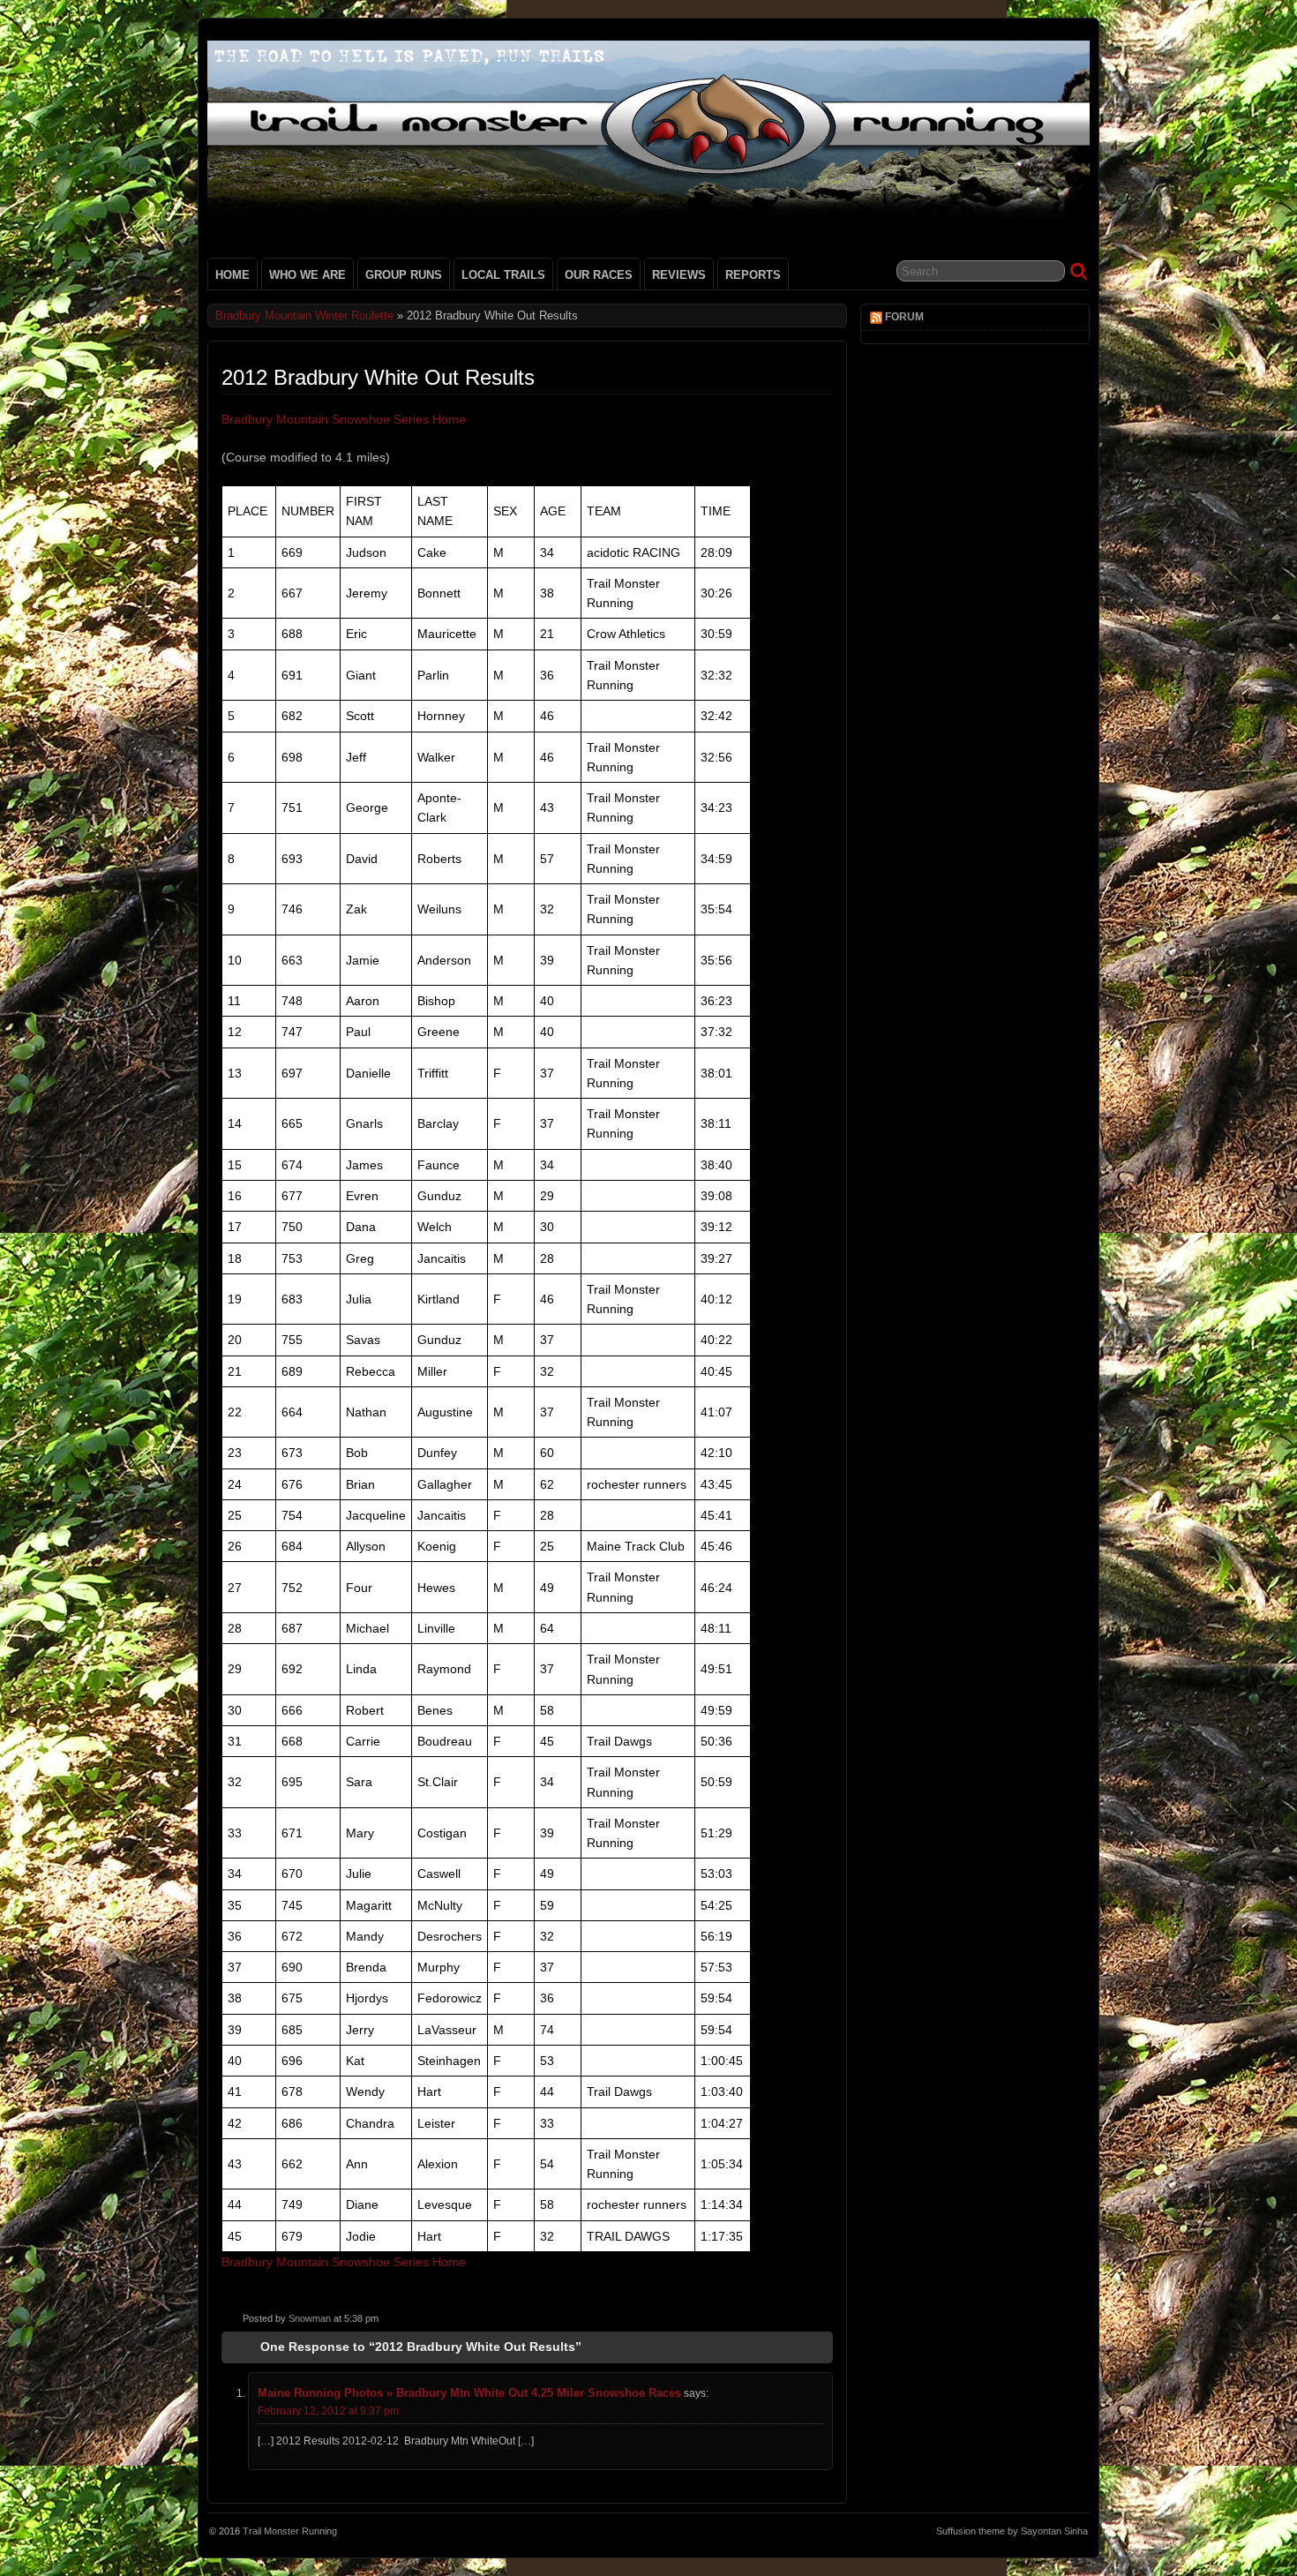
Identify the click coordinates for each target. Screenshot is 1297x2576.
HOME (232, 275)
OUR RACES (599, 275)
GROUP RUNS (404, 275)
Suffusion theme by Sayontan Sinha (1012, 2531)
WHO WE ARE (307, 275)
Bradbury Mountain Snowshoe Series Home (344, 419)
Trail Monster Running (290, 2531)
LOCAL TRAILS (503, 275)
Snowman (310, 2318)
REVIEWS (679, 275)
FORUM (904, 317)
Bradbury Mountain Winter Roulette (304, 315)
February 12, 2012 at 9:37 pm (328, 2411)
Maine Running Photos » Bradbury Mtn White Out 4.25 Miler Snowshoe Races (469, 2393)
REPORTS (753, 275)
